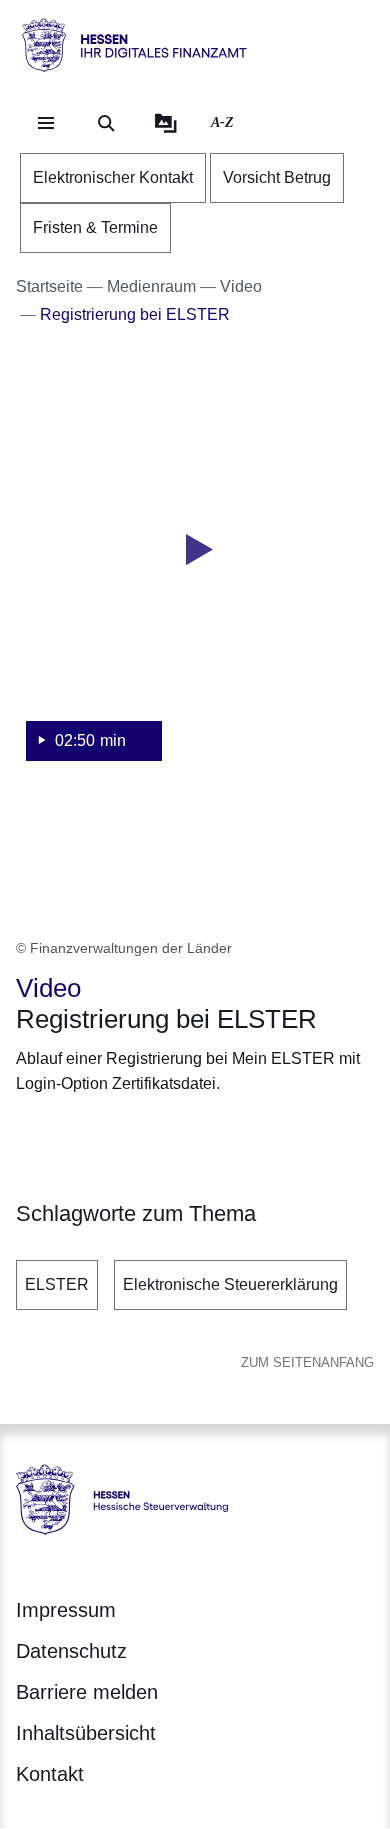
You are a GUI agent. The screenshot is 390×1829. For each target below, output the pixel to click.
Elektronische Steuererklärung (230, 1284)
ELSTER (57, 1284)
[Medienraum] (166, 123)
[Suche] (106, 123)
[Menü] (46, 123)
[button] (195, 574)
